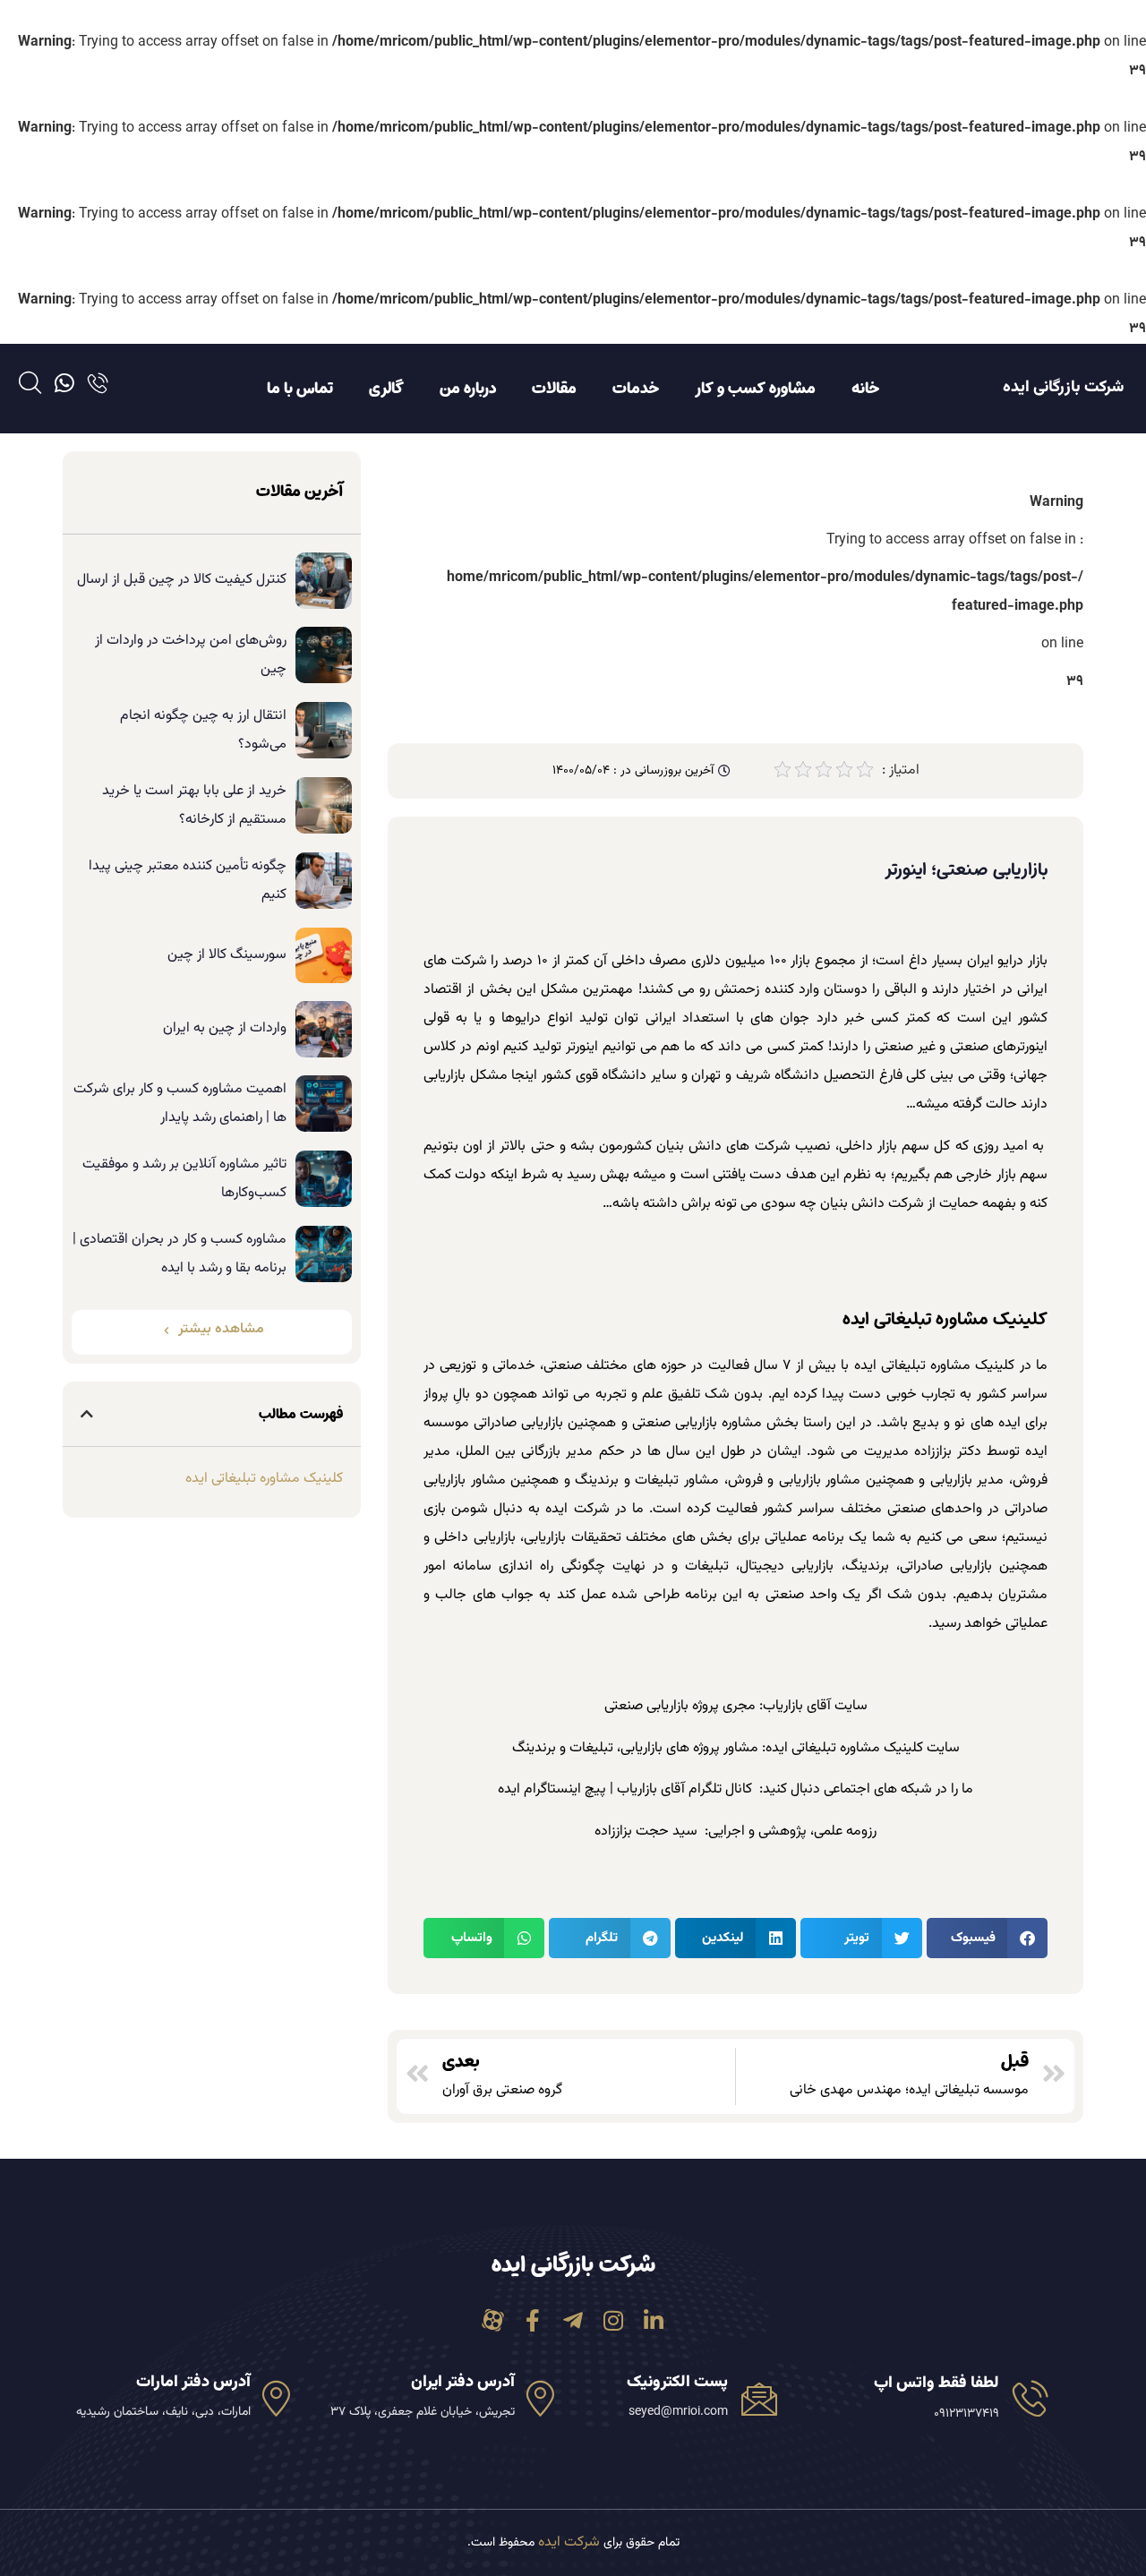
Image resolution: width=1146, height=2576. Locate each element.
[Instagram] (614, 2320)
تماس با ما (300, 389)
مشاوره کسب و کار (755, 389)
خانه (865, 389)
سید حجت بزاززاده (646, 1831)
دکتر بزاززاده (948, 1452)
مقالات (554, 389)
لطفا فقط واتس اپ (936, 2383)
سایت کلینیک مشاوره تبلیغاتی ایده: (861, 1748)
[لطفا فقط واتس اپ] (1031, 2398)
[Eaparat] (493, 2320)
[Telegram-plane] (573, 2320)
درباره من (468, 389)
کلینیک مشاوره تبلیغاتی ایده (935, 1366)
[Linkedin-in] (654, 2320)
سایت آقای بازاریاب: (813, 1706)
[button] (987, 1938)
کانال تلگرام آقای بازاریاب (684, 1789)
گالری (386, 389)
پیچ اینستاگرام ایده (552, 1789)
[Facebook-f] (533, 2320)
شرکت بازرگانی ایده (1063, 388)
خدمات (636, 389)
